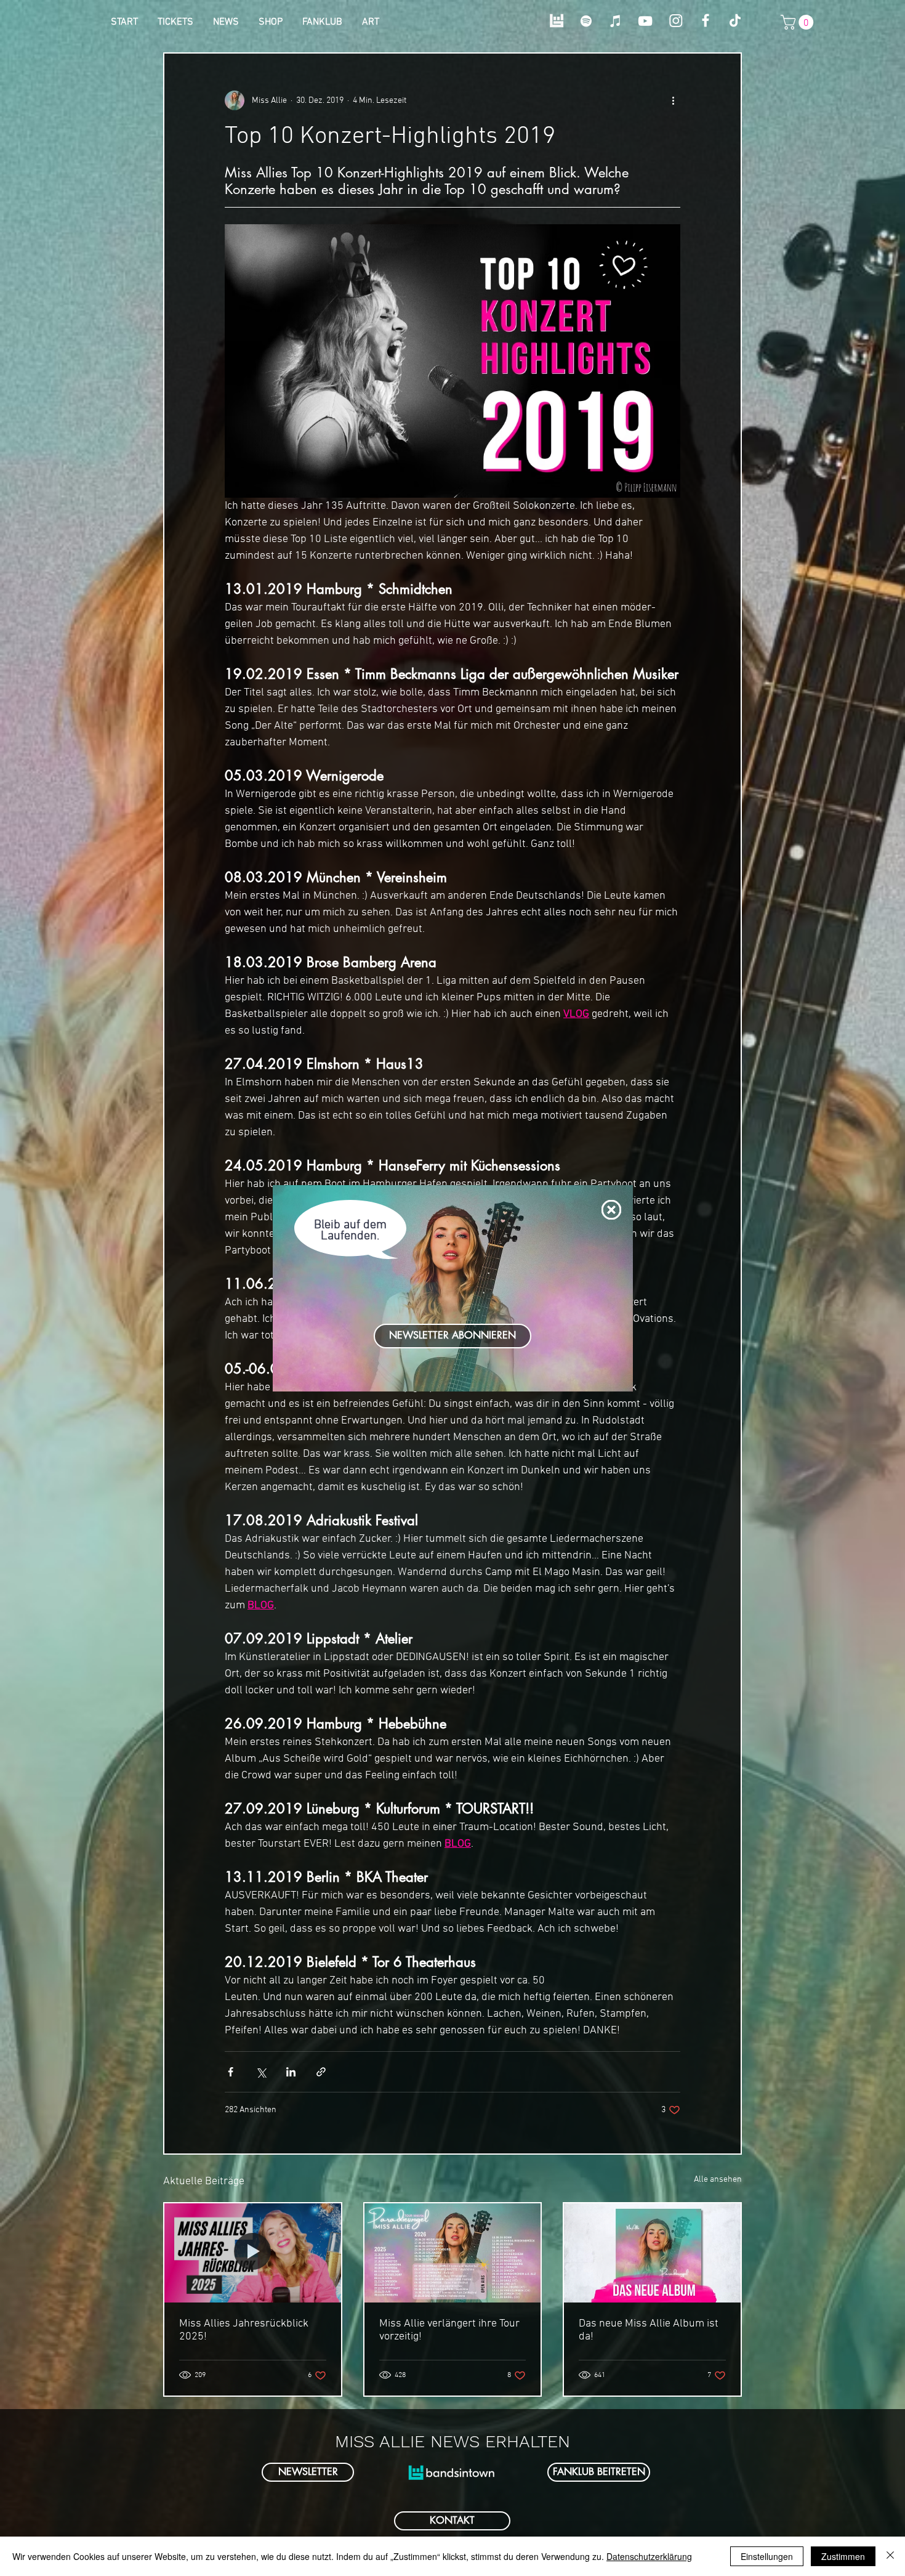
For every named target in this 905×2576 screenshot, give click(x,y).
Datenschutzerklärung (649, 2556)
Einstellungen (767, 2556)
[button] (611, 1210)
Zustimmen (843, 2556)
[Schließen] (890, 2556)
